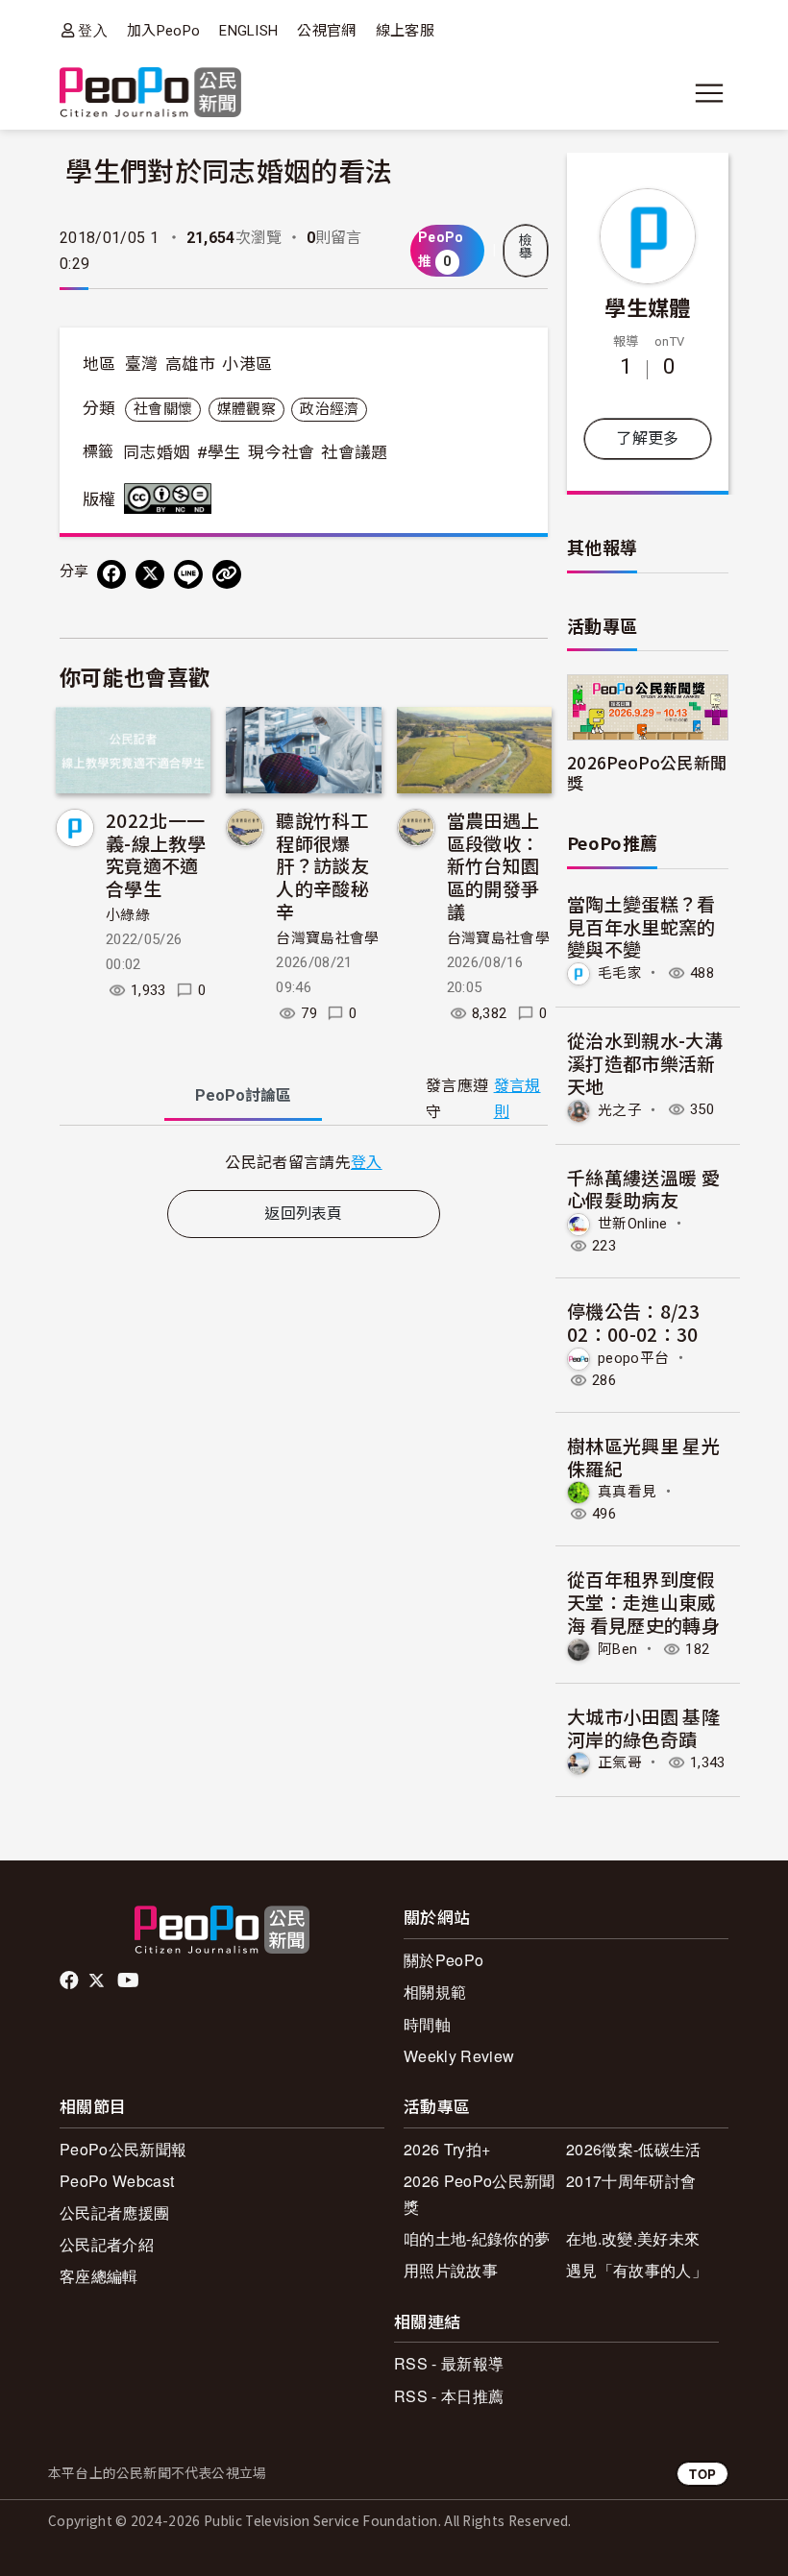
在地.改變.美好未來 (633, 2238)
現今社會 (281, 452)
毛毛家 (620, 973)
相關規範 (435, 1992)
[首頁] (150, 94)
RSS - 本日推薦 (449, 2396)
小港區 (247, 364)
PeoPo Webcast (117, 2181)
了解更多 (647, 438)
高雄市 (190, 364)
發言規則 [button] (517, 1099)
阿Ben (617, 1649)
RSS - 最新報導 (449, 2363)
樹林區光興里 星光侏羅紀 (643, 1457)
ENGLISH (248, 31)
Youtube (130, 1981)
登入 (93, 30)
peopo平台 (633, 1358)
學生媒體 (647, 306)
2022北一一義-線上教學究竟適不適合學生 (156, 854)
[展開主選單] (709, 93)
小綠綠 (128, 915)
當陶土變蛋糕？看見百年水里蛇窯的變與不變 (641, 926)
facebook (71, 1981)
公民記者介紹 (107, 2244)
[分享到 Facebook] (111, 574)
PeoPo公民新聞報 (123, 2149)
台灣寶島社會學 (327, 938)
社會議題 (354, 452)
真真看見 (627, 1492)
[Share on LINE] (188, 574)
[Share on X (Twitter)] (150, 574)
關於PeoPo (443, 1960)
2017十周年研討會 (631, 2181)
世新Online (633, 1224)
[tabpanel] (304, 1162)
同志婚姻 (156, 452)
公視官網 (326, 31)
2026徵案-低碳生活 (634, 2149)
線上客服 (405, 31)
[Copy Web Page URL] (227, 574)
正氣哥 (620, 1762)
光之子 (620, 1109)
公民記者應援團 (114, 2212)
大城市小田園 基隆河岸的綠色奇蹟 (643, 1727)
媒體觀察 (246, 409)
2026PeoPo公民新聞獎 (647, 772)
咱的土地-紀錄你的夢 (477, 2238)
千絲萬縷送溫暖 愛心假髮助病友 (643, 1189)
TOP (702, 2474)
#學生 (219, 452)
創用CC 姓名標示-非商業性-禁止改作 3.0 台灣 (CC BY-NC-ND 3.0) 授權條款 (172, 498)
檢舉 (526, 247)
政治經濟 (329, 409)
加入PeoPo (163, 31)
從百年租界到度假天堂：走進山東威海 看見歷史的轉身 (643, 1602)
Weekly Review (459, 2056)
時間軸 (427, 2024)
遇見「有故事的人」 (637, 2270)
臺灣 (142, 364)
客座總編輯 (99, 2276)
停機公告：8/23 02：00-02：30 (633, 1322)
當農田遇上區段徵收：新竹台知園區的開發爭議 (493, 865)
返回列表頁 (304, 1214)
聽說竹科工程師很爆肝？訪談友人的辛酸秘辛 (322, 865)
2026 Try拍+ (447, 2149)
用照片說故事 (451, 2270)
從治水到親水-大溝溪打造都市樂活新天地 (645, 1063)
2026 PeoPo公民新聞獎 (479, 2194)
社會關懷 (163, 409)
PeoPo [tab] (243, 1095)
